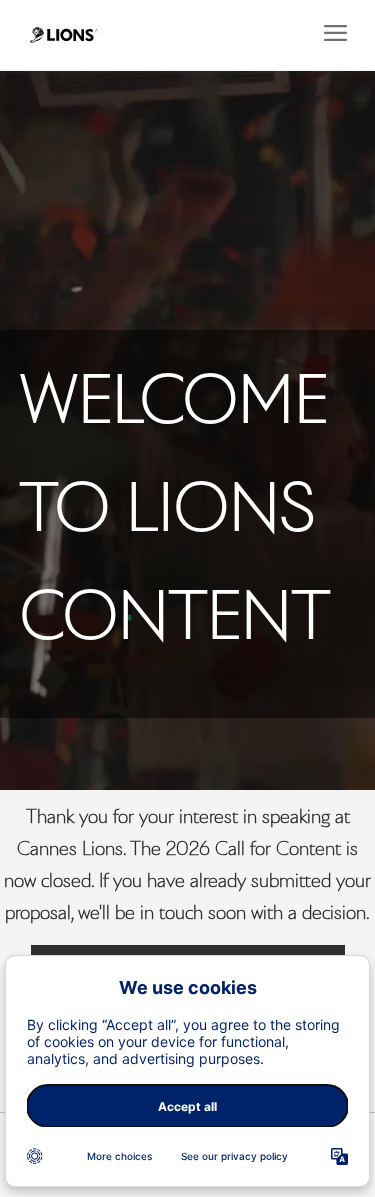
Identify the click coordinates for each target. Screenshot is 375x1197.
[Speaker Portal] (64, 35)
